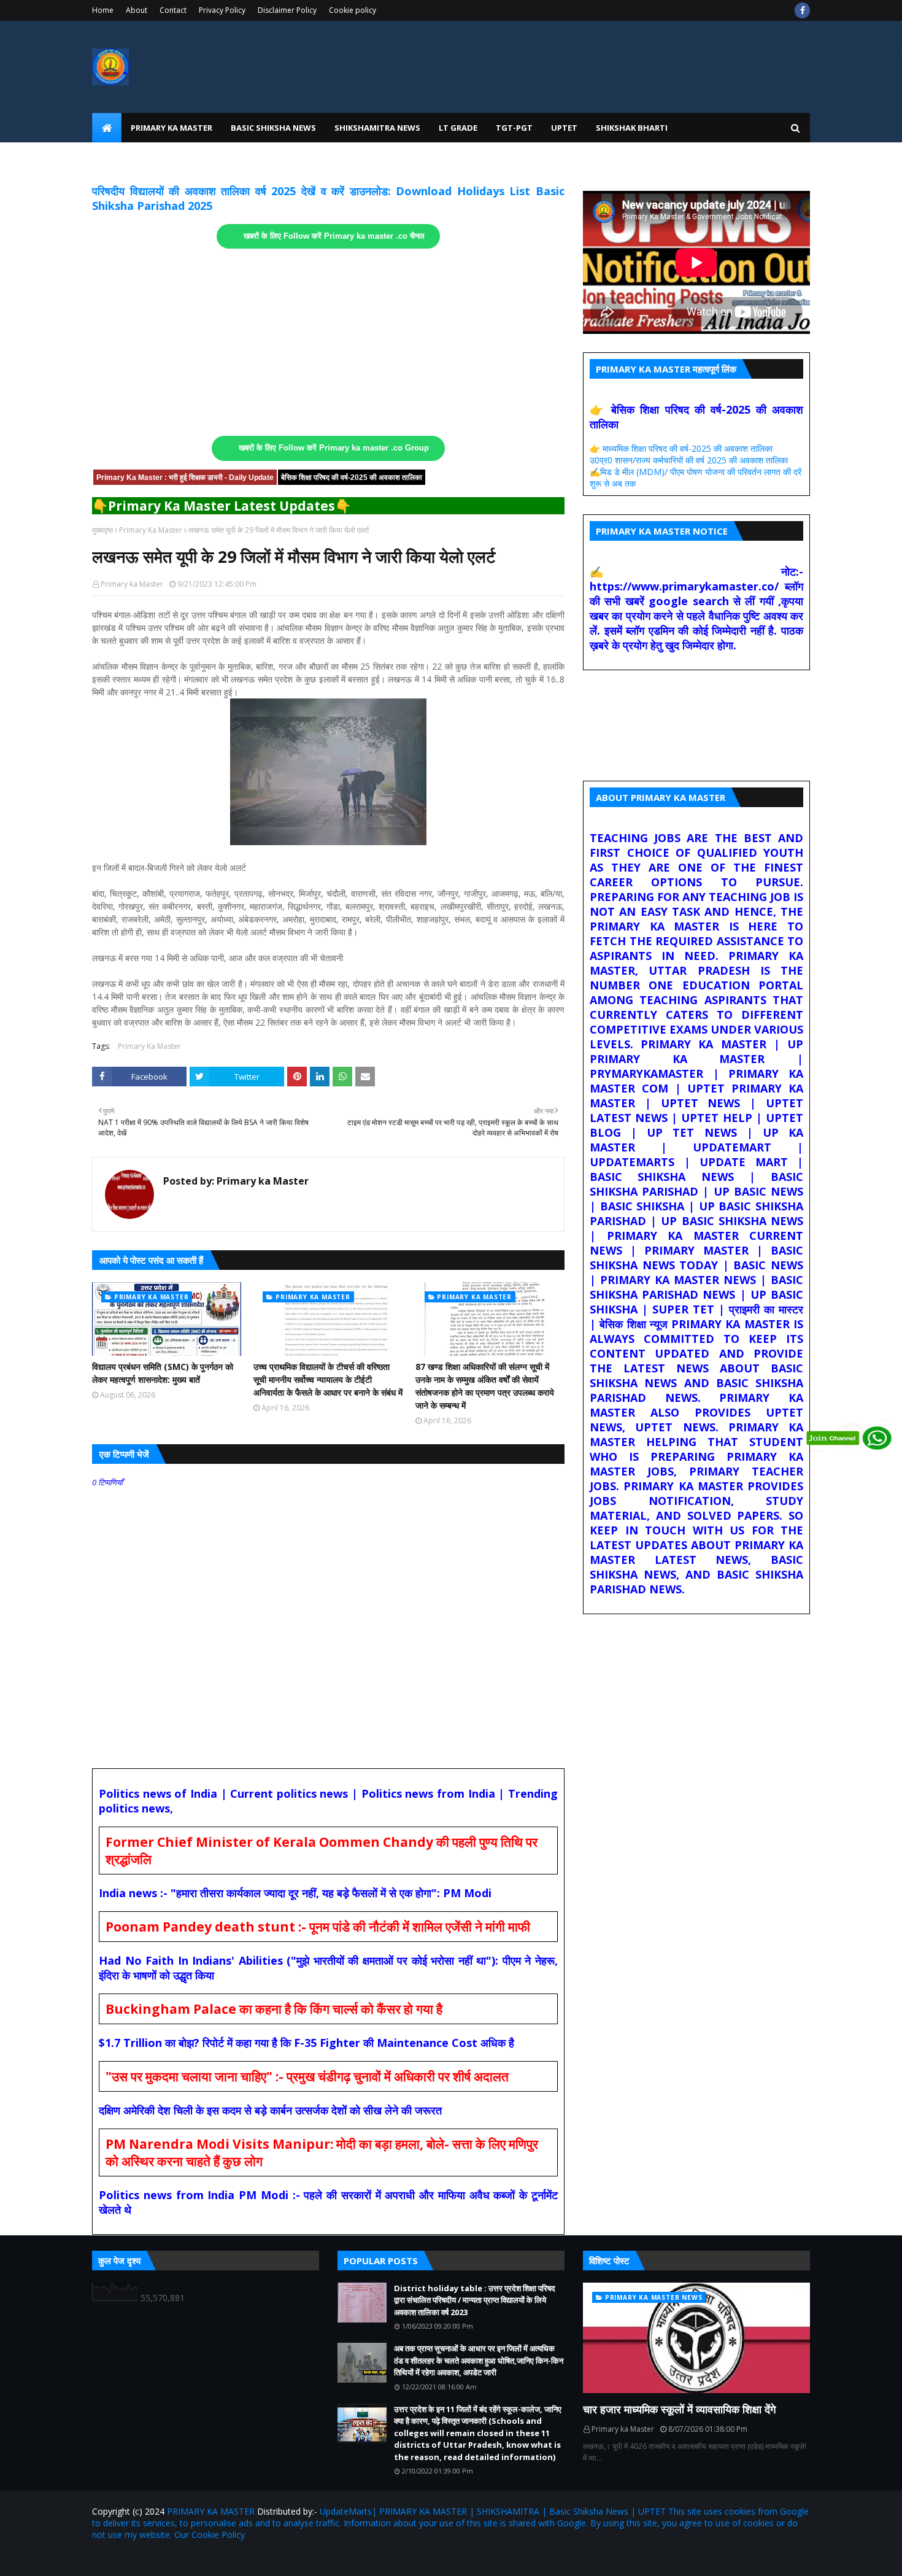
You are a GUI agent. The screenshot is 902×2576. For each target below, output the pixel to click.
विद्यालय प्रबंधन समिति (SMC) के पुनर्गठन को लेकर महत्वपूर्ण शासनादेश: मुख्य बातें (163, 1373)
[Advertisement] (328, 342)
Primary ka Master (132, 584)
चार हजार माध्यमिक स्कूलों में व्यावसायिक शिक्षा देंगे (679, 2409)
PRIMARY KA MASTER (211, 2511)
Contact (173, 10)
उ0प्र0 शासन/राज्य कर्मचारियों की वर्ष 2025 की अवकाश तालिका (689, 460)
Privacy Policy (222, 10)
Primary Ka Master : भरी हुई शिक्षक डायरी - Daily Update (185, 478)
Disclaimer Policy (287, 10)
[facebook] (802, 10)
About (137, 10)
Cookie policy (353, 10)
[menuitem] (107, 128)
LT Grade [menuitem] (458, 128)
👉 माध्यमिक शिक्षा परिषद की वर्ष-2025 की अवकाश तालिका (681, 448)
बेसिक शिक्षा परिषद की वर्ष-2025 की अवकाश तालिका (352, 478)
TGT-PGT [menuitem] (514, 128)
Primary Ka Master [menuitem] (172, 128)
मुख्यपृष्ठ (102, 530)
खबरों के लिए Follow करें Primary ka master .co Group (334, 448)
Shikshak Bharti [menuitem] (632, 128)
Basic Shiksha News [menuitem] (273, 128)
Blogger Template (236, 2559)
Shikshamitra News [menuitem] (377, 128)
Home (103, 10)
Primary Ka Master (151, 530)
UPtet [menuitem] (564, 128)
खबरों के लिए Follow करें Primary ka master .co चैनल (334, 236)
